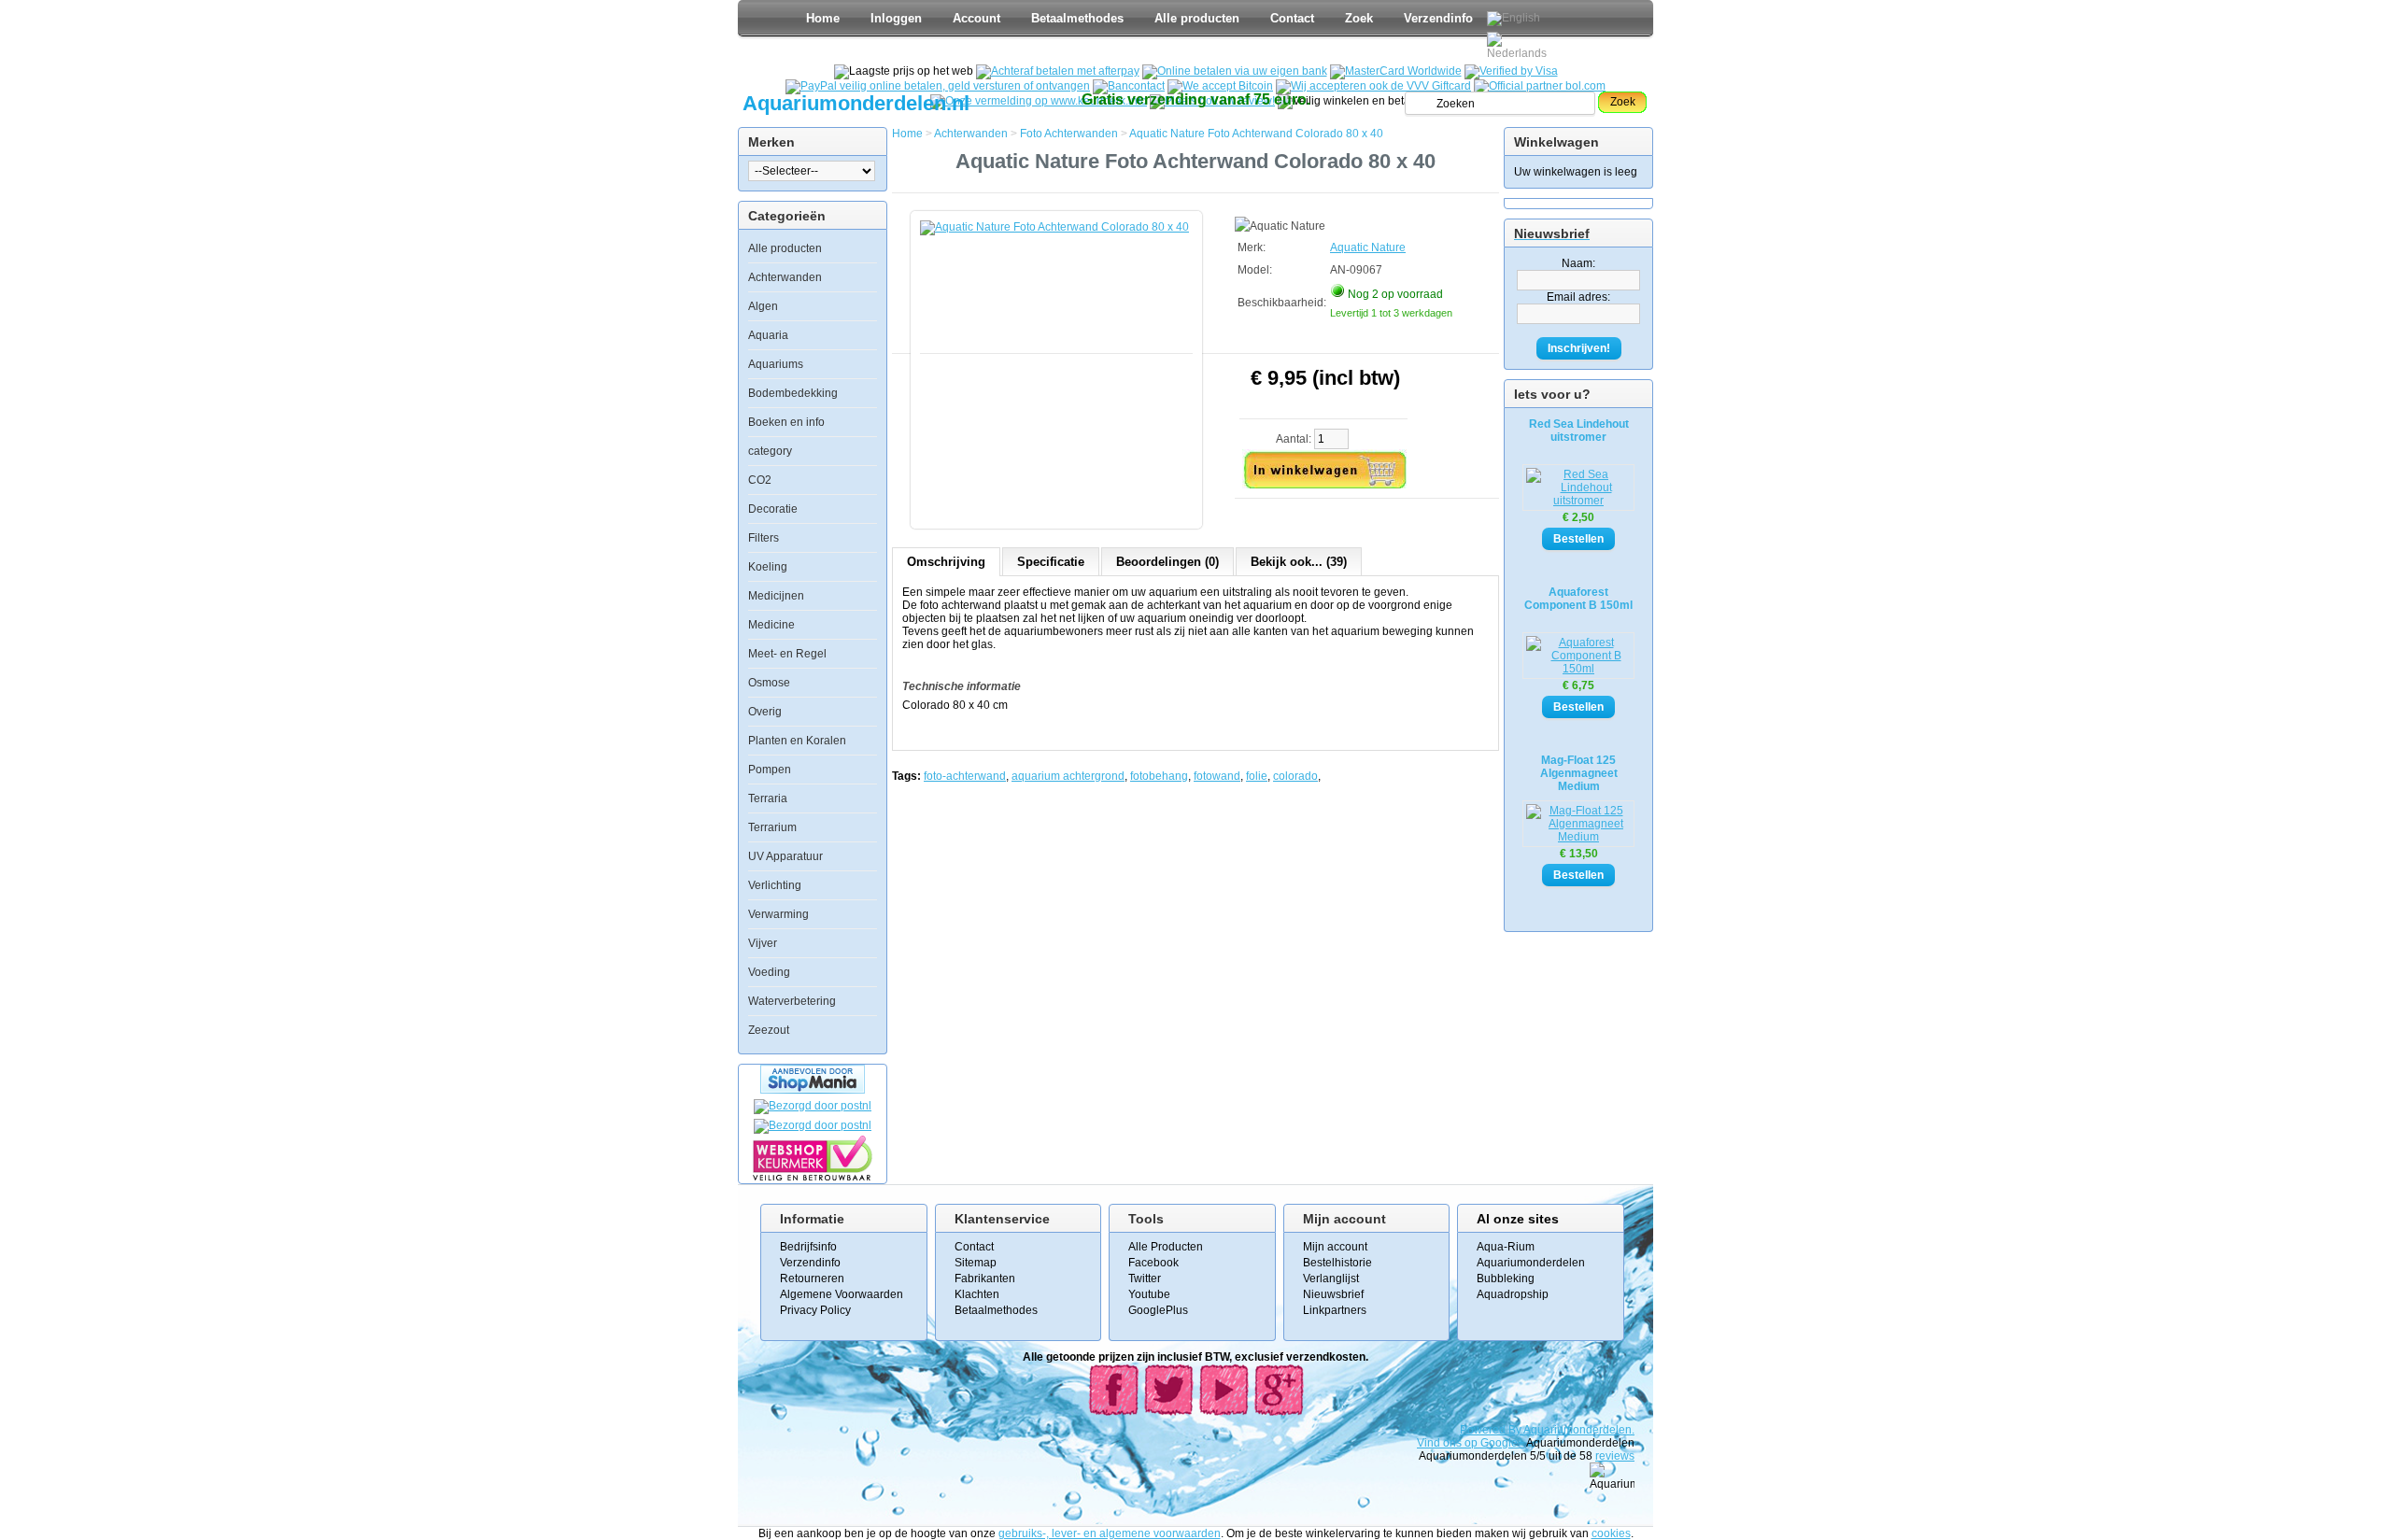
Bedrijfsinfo (808, 1247)
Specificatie (1051, 562)
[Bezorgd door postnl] (813, 1106)
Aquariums (776, 364)
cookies (1611, 1533)
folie (1257, 776)
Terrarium (772, 827)
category (770, 451)
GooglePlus (1158, 1310)
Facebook (1153, 1263)
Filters (764, 538)
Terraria (768, 798)
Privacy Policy (815, 1310)
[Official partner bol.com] (1540, 86)
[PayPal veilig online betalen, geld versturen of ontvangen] (938, 86)
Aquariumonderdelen (1531, 1263)
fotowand (1217, 776)
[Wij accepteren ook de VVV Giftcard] (1373, 86)
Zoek (1359, 18)
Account (976, 18)
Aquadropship (1513, 1294)
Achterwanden (785, 277)
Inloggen (896, 18)
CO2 (760, 480)
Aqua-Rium (1506, 1247)
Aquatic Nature (1368, 247)
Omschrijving (946, 562)
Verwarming (778, 914)
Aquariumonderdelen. (1579, 1430)
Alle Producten (1166, 1247)
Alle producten (1197, 18)
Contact (1292, 18)
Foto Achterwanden (1069, 134)
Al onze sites (1518, 1219)
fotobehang (1159, 776)
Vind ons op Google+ (1471, 1443)
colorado (1295, 776)
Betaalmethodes (1077, 18)
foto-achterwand (965, 776)
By (1516, 1430)
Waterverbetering (792, 1001)
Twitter (1145, 1279)
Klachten (977, 1294)
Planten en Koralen (797, 741)
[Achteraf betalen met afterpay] (1058, 71)
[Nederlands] (1520, 46)
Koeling (768, 567)
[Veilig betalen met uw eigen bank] (813, 1125)
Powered (1484, 1430)
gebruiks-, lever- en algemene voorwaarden (1110, 1533)
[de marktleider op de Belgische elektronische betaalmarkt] (1129, 86)
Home (823, 18)
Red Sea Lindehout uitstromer (1579, 431)
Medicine (771, 625)
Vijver (763, 943)
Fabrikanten (985, 1279)
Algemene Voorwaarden (842, 1294)
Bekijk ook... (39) (1299, 562)
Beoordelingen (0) (1167, 562)
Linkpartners (1335, 1310)
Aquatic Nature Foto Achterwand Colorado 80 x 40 (1256, 134)
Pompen (770, 770)
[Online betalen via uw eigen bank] (1235, 71)
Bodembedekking (793, 393)
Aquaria (768, 335)
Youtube (1149, 1294)
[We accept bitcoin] (1220, 86)
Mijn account (1335, 1247)
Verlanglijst (1331, 1279)
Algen (763, 306)
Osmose (769, 683)
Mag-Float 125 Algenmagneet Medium (1579, 773)
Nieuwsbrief (1333, 1294)
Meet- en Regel (787, 654)
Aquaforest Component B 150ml (1578, 599)
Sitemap (976, 1263)
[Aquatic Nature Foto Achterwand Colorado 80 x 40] (1060, 360)
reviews (1615, 1456)
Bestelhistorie (1337, 1263)
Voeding (769, 972)
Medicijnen (776, 596)
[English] (1514, 19)
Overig (765, 712)
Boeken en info (786, 422)
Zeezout (769, 1030)
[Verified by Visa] (1511, 71)
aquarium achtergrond (1068, 776)
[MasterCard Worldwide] (1396, 71)
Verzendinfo (1438, 18)
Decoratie (773, 509)
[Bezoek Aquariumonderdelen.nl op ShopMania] (813, 1090)
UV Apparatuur (785, 856)
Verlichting (775, 885)
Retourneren (812, 1279)
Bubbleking (1506, 1279)
